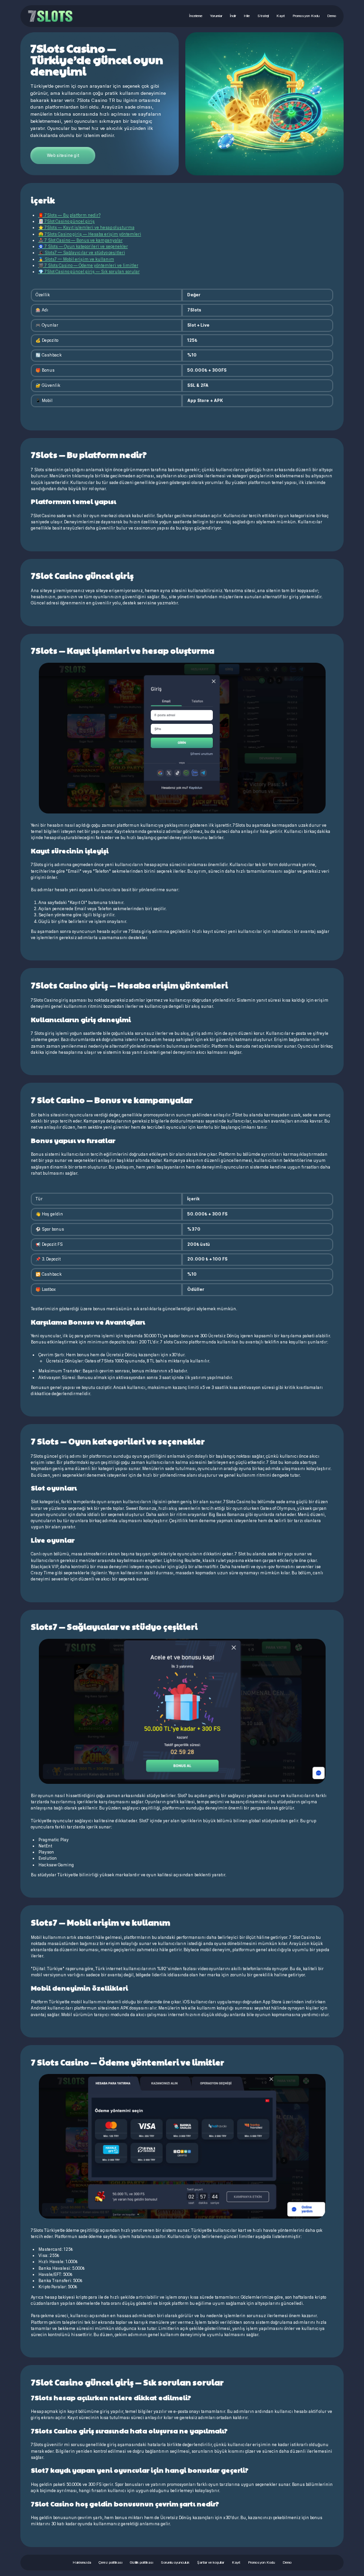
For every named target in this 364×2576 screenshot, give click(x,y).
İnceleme (196, 16)
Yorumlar (216, 16)
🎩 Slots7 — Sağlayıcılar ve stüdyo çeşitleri (82, 253)
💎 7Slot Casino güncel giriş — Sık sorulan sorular (89, 272)
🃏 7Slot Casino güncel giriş (67, 221)
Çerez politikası (110, 2562)
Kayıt (281, 16)
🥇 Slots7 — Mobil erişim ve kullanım (76, 259)
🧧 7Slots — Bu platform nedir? (69, 215)
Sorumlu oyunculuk (175, 2562)
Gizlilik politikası (141, 2562)
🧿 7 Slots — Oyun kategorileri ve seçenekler (83, 247)
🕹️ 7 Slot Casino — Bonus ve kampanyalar (81, 240)
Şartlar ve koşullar (211, 2562)
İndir (233, 16)
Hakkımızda (82, 2562)
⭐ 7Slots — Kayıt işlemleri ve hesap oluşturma (86, 228)
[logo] (50, 16)
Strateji (263, 16)
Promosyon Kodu (306, 16)
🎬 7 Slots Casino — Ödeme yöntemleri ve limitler (88, 265)
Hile (247, 16)
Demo (332, 16)
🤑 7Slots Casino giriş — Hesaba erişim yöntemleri (90, 234)
